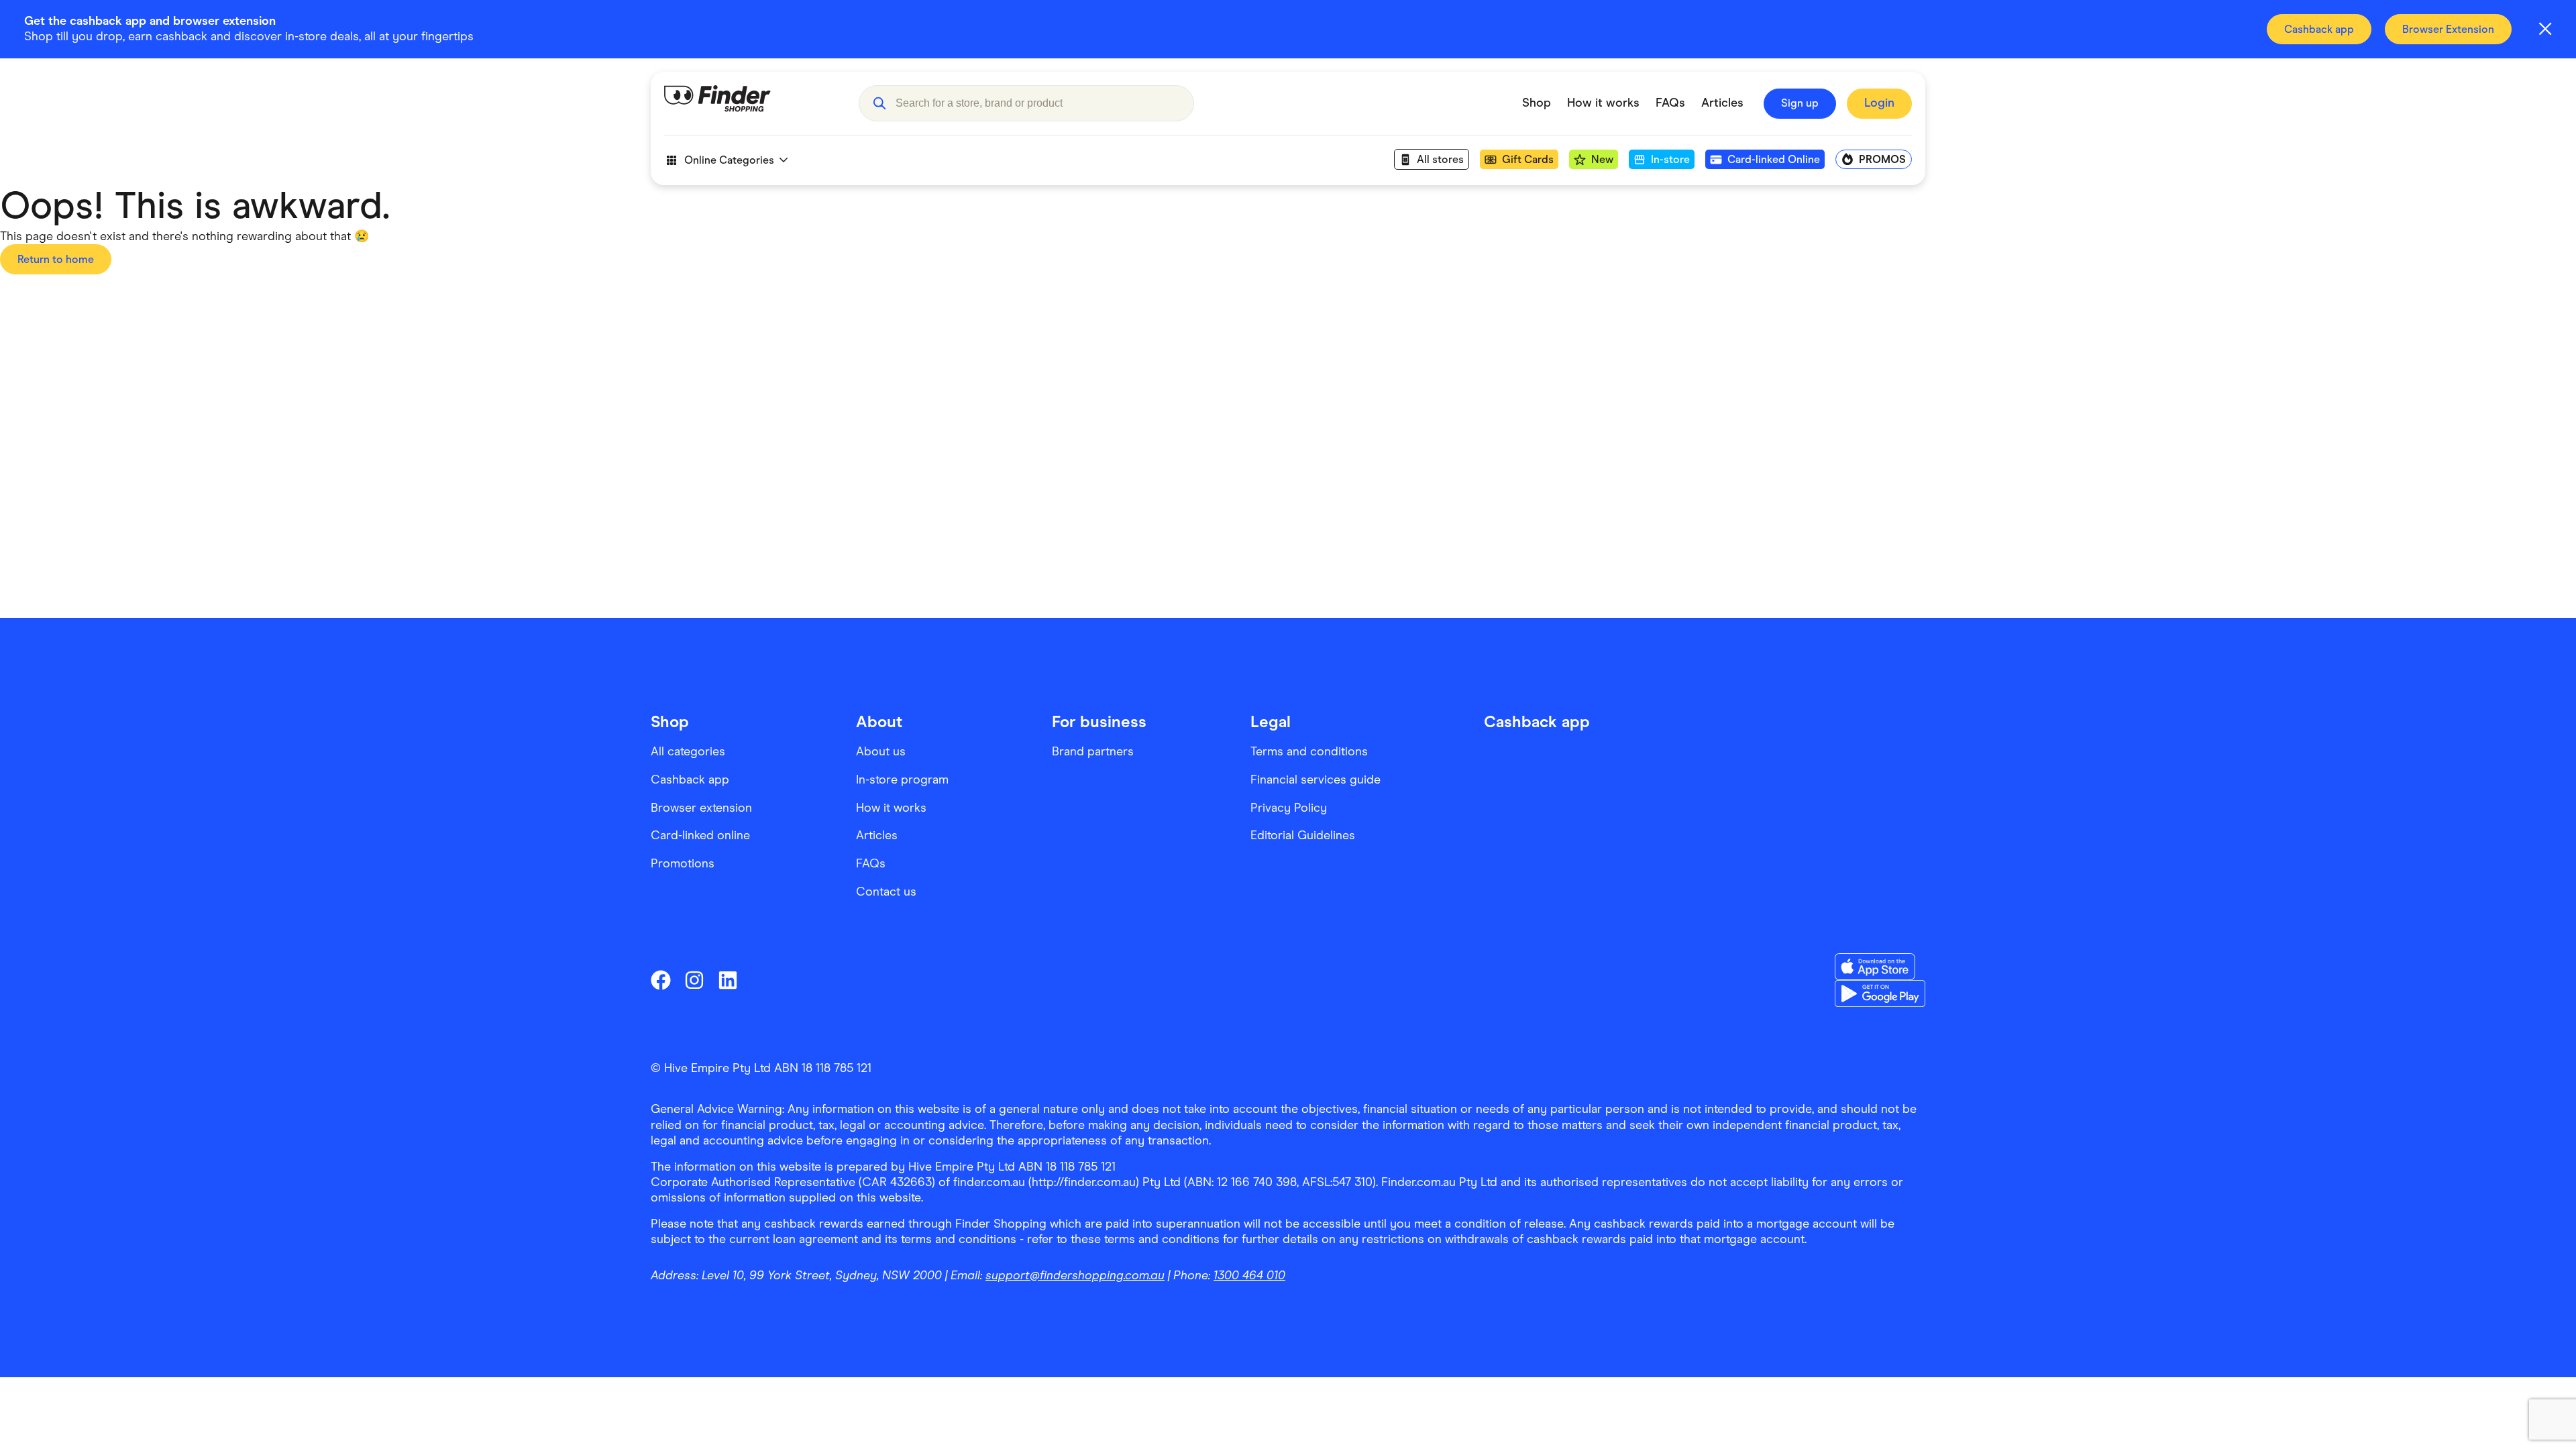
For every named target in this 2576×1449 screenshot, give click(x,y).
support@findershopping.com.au (1075, 1275)
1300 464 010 (1249, 1275)
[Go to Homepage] (751, 103)
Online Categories (729, 160)
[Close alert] (2545, 29)
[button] (879, 103)
